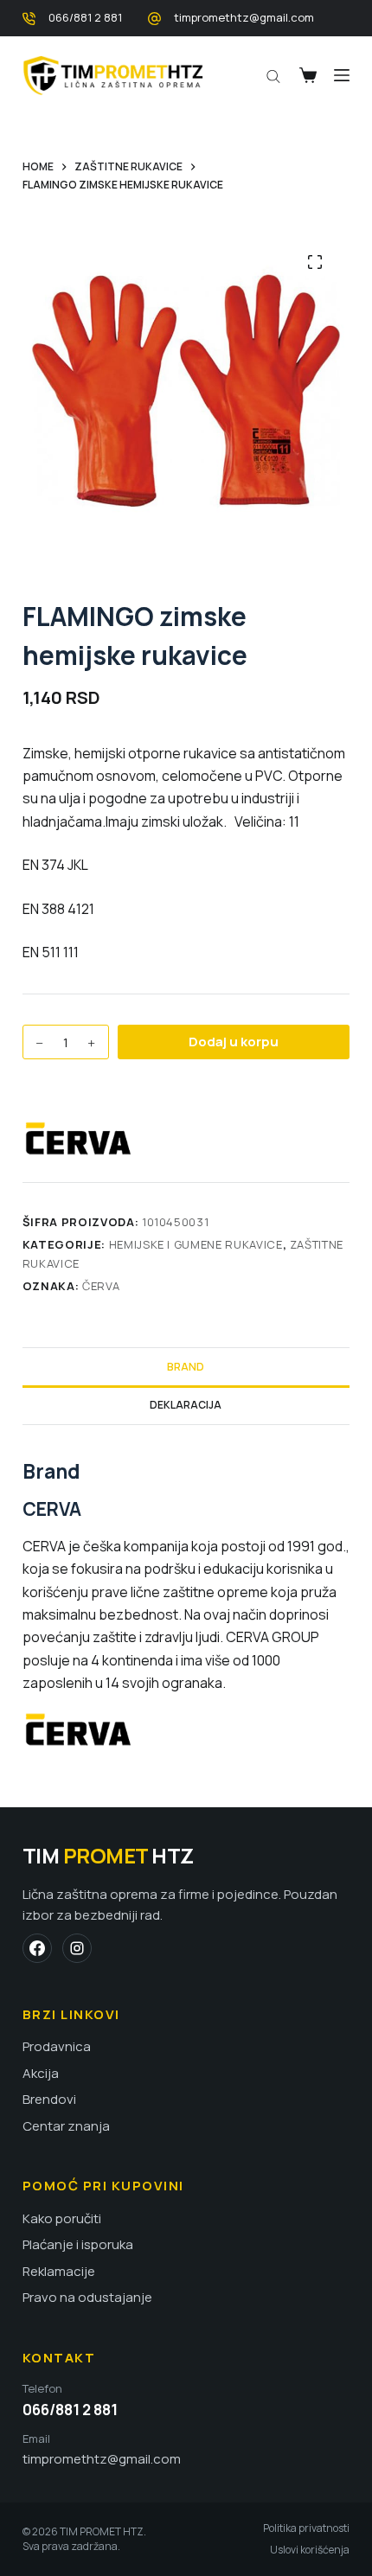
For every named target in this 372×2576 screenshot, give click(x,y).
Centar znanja (66, 2126)
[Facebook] (37, 1948)
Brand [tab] (186, 1367)
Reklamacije (59, 2272)
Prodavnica (57, 2047)
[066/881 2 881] (29, 19)
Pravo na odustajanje (87, 2298)
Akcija (41, 2074)
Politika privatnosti (306, 2528)
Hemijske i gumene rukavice (196, 1244)
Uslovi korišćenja (310, 2550)
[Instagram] (77, 1948)
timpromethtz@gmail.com (244, 17)
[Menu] (342, 75)
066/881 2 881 (85, 17)
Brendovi (49, 2100)
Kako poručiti (62, 2219)
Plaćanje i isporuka (78, 2245)
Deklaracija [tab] (186, 1405)
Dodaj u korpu (234, 1042)
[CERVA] (87, 1138)
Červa (101, 1286)
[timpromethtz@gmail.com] (154, 19)
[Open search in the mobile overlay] (273, 75)
